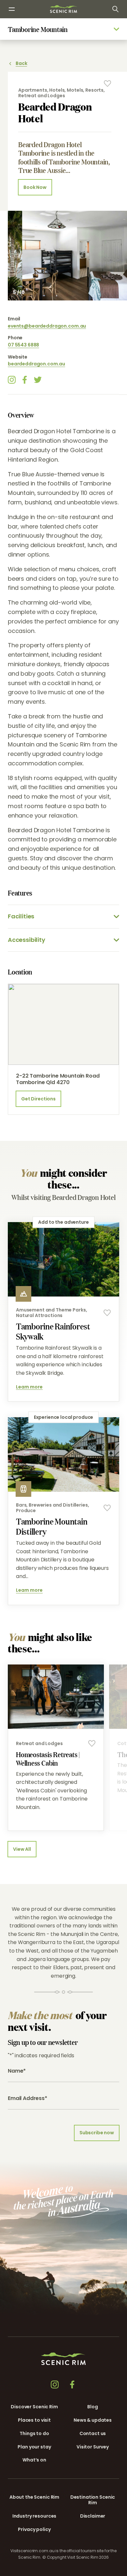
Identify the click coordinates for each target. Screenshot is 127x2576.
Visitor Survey (93, 2447)
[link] (63, 9)
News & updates (93, 2420)
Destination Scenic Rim (93, 2500)
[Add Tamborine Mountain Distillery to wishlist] (107, 1508)
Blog (92, 2407)
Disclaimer (93, 2516)
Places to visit (34, 2420)
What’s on (34, 2460)
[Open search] (115, 9)
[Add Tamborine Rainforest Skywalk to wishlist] (107, 1313)
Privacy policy (34, 2529)
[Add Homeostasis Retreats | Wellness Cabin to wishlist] (92, 1743)
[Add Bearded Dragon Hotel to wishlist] (107, 84)
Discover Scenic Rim (34, 2407)
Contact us (93, 2433)
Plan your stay (34, 2447)
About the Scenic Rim (34, 2497)
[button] (62, 2565)
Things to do (34, 2433)
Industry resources (34, 2516)
